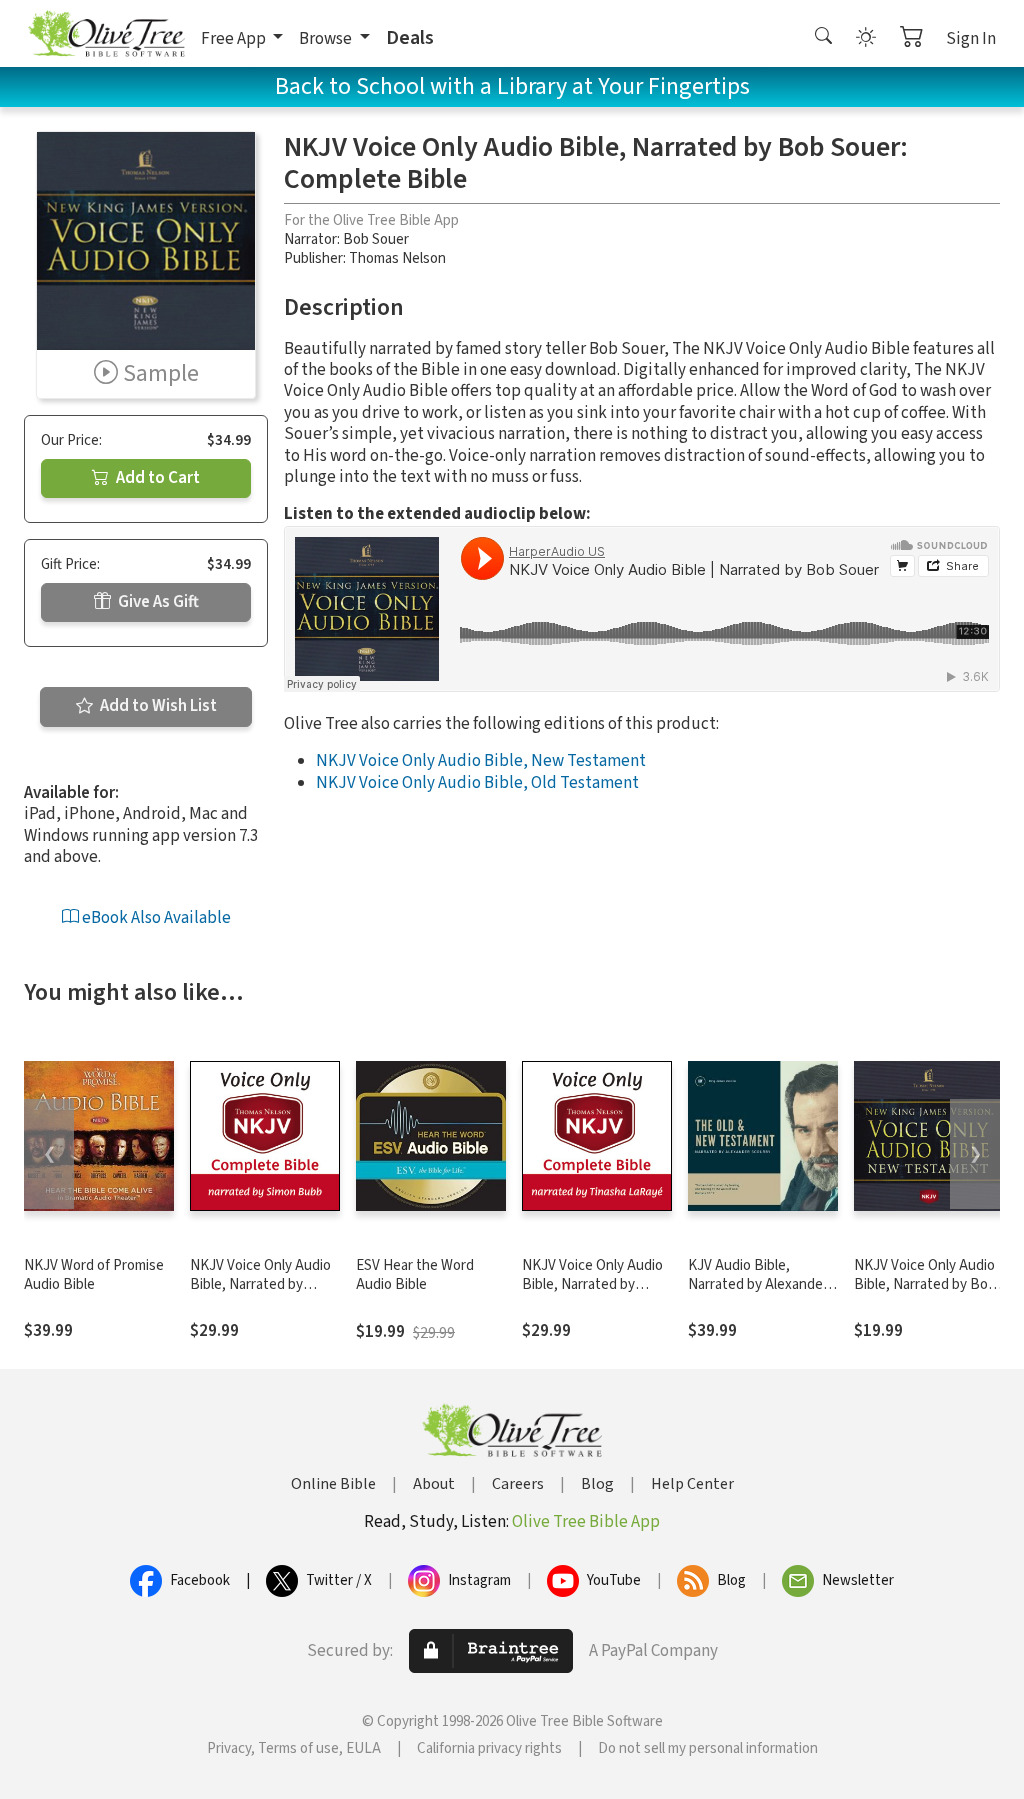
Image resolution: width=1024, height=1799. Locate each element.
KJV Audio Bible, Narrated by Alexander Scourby (758, 1284)
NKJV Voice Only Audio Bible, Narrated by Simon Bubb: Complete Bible (261, 1294)
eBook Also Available (155, 918)
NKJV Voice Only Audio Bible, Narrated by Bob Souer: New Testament (926, 1284)
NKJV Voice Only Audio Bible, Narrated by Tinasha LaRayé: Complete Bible (592, 1294)
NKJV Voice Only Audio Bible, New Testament (481, 761)
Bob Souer (376, 239)
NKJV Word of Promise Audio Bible (94, 1275)
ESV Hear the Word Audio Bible (415, 1275)
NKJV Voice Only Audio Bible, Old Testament (477, 783)
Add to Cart (156, 478)
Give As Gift (157, 602)
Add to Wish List (157, 706)
